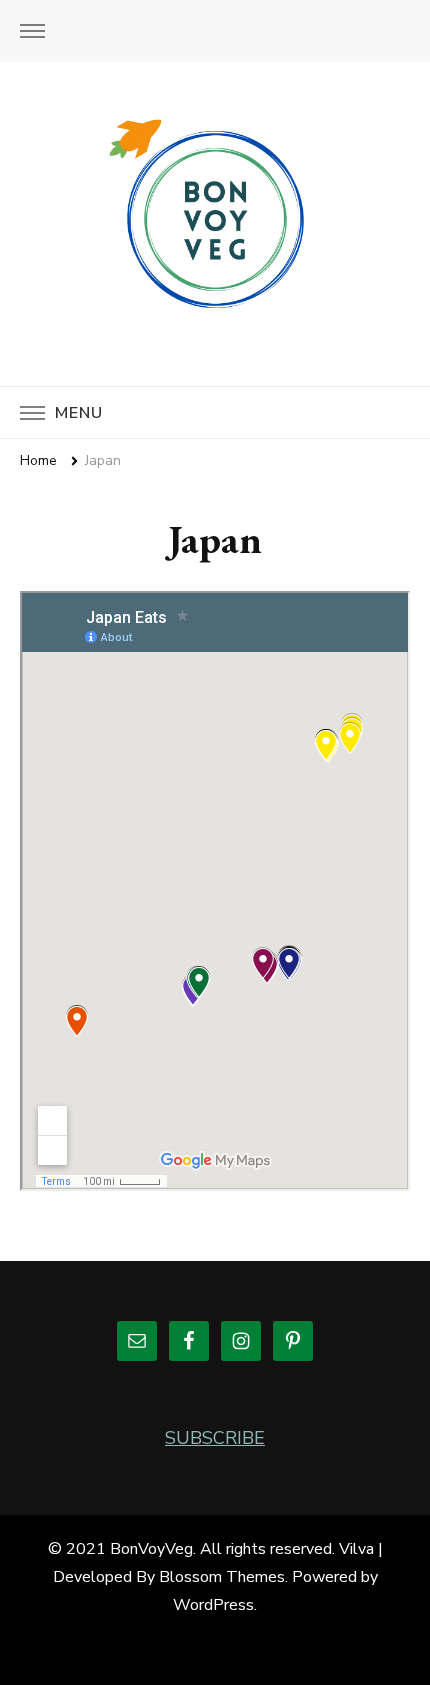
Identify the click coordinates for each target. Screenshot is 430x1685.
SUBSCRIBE (215, 1438)
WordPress (213, 1605)
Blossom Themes (222, 1577)
